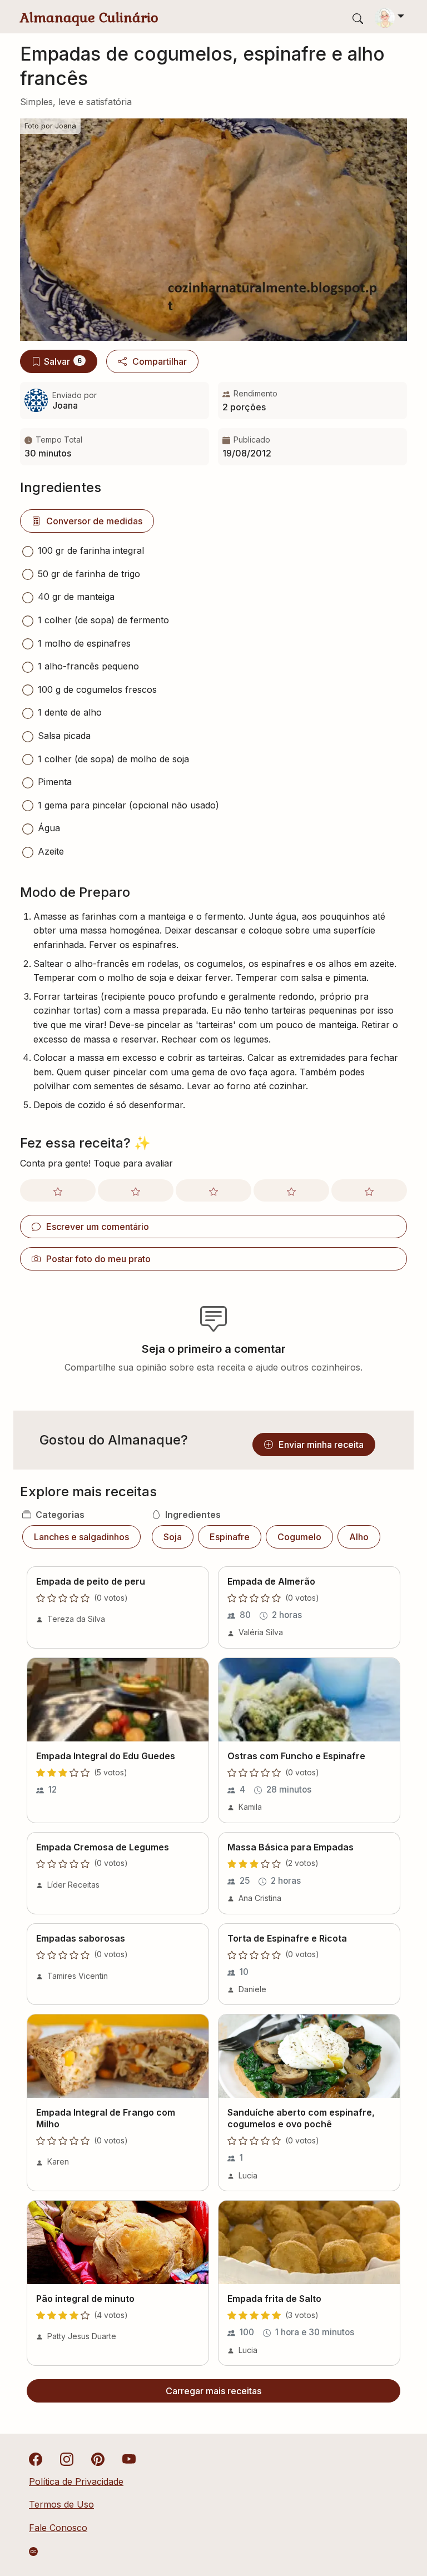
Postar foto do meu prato (98, 1259)
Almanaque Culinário (89, 18)
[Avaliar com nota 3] (213, 1190)
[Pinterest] (98, 2458)
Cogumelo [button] (299, 1537)
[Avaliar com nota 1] (58, 1190)
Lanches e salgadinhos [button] (81, 1537)
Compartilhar (160, 361)
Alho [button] (359, 1537)
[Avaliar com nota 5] (369, 1190)
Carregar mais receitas (213, 2391)
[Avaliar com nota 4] (291, 1190)
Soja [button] (173, 1537)
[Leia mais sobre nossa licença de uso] (33, 2552)
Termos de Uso (61, 2504)
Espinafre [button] (230, 1537)
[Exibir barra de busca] (358, 18)
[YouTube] (129, 2458)
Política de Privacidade (76, 2481)
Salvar (63, 361)
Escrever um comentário (98, 1227)
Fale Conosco (58, 2528)
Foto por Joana (50, 126)
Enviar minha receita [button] (321, 1445)
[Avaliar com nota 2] (136, 1190)
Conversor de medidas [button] (94, 521)
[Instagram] (67, 2458)
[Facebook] (36, 2458)
